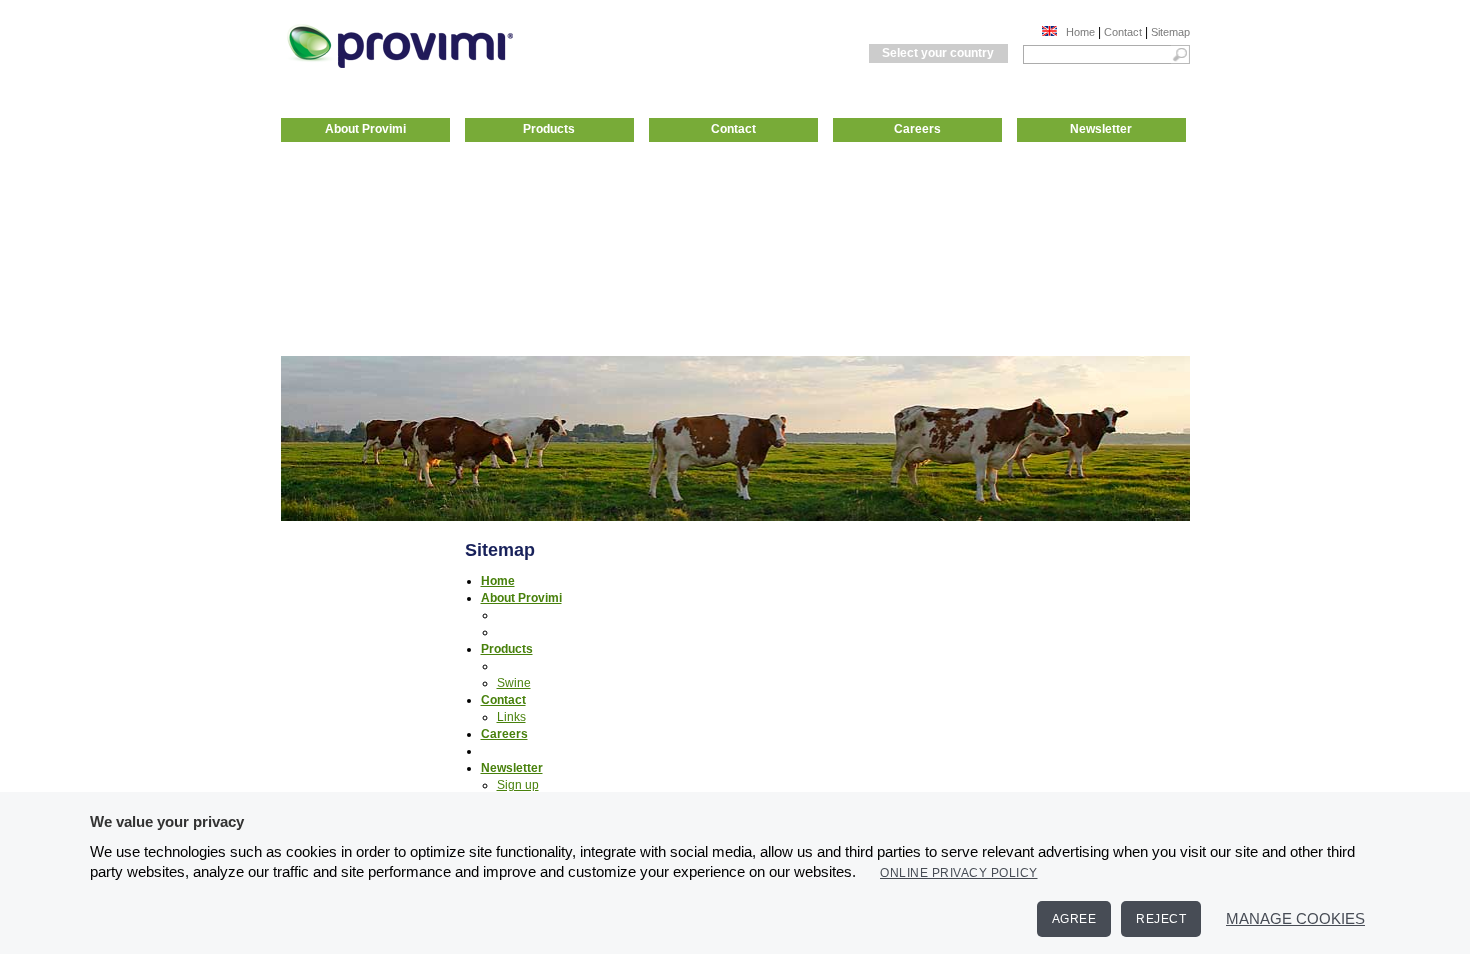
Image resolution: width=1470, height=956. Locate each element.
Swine (514, 683)
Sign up (518, 785)
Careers (917, 129)
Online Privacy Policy (959, 873)
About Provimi (365, 129)
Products (549, 129)
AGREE (1074, 919)
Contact (1123, 32)
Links (511, 717)
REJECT (1161, 919)
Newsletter (1101, 129)
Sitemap (1170, 32)
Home (1080, 32)
